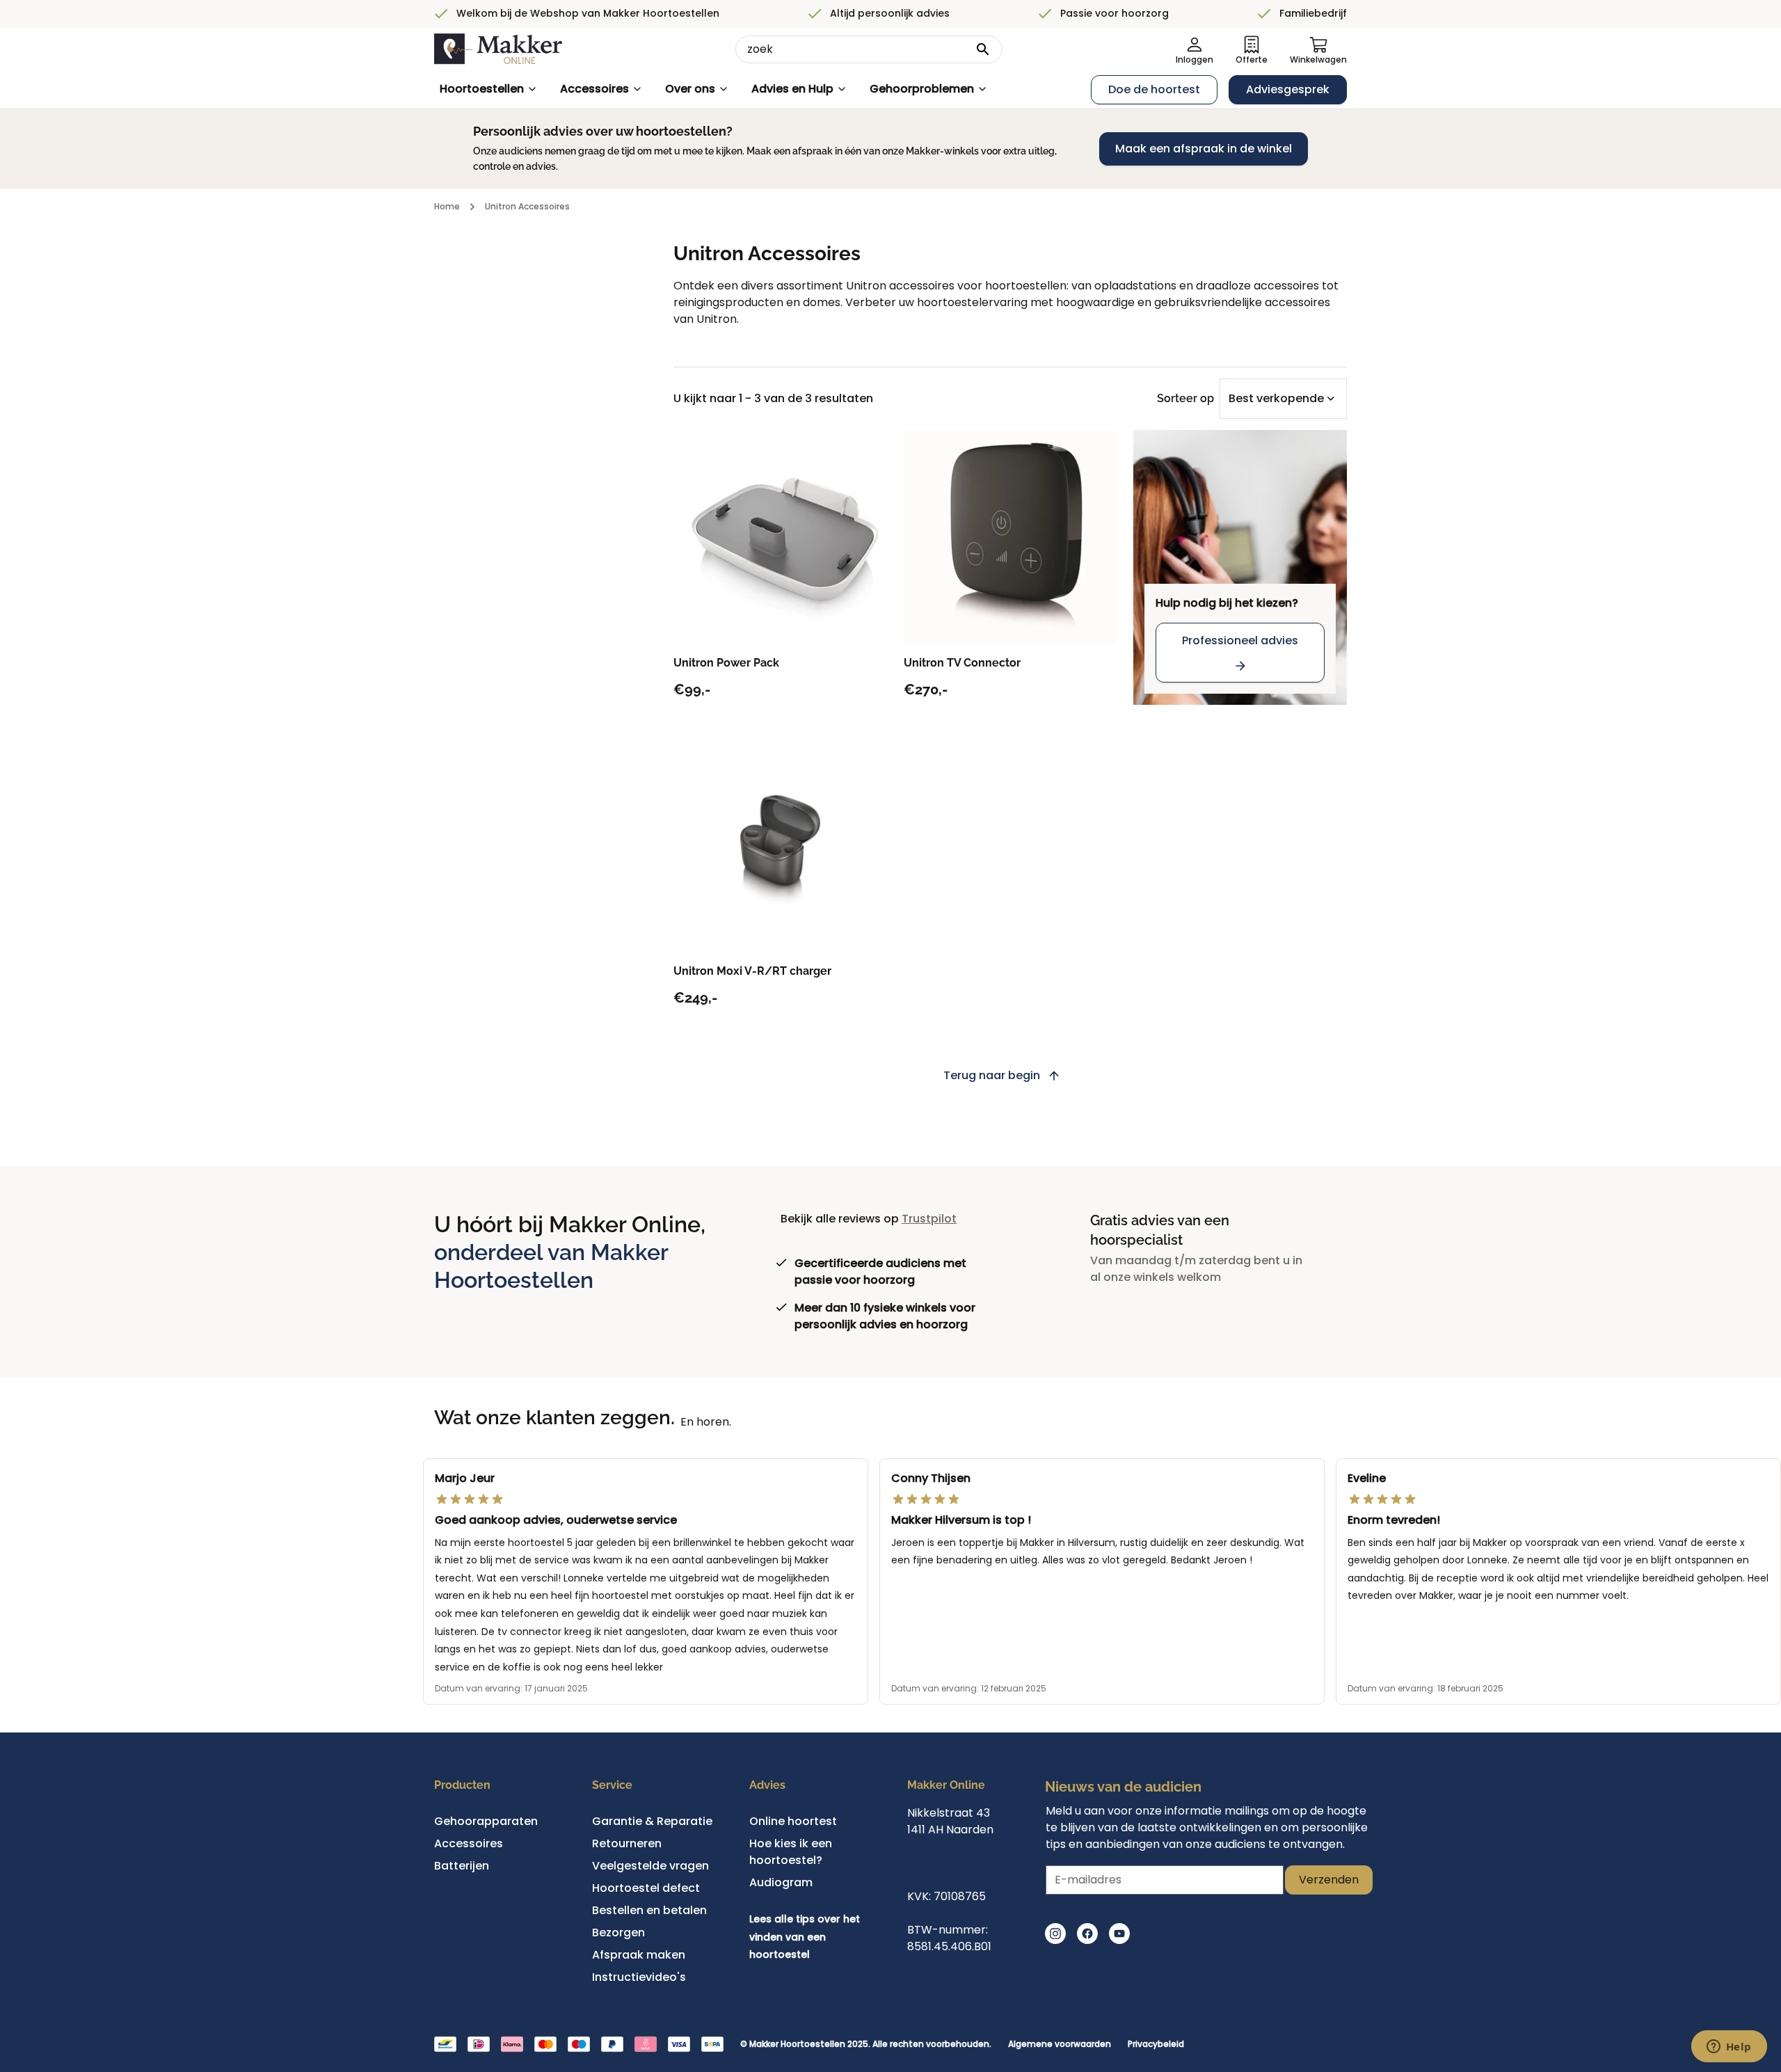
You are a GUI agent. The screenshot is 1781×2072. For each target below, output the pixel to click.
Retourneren (627, 1843)
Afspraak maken (639, 1955)
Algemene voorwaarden (1060, 2044)
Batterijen (462, 1866)
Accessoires (594, 89)
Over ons (690, 89)
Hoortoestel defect (646, 1888)
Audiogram (781, 1882)
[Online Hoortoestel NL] (498, 49)
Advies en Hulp (792, 89)
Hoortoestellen (482, 89)
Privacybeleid (1156, 2044)
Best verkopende (1276, 398)
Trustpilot (929, 1219)
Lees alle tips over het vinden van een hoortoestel (805, 1937)
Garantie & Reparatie (652, 1821)
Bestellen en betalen (649, 1910)
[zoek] (983, 49)
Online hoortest (793, 1821)
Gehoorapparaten (486, 1821)
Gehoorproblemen (922, 89)
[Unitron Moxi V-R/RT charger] (780, 845)
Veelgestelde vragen (650, 1866)
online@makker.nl (957, 1863)
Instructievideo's (639, 1977)
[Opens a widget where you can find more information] (1729, 2048)
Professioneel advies (1240, 640)
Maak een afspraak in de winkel (1204, 149)
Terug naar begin (992, 1075)
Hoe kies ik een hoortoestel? (791, 1852)
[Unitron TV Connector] (1011, 537)
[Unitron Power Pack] (780, 537)
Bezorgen (618, 1932)
